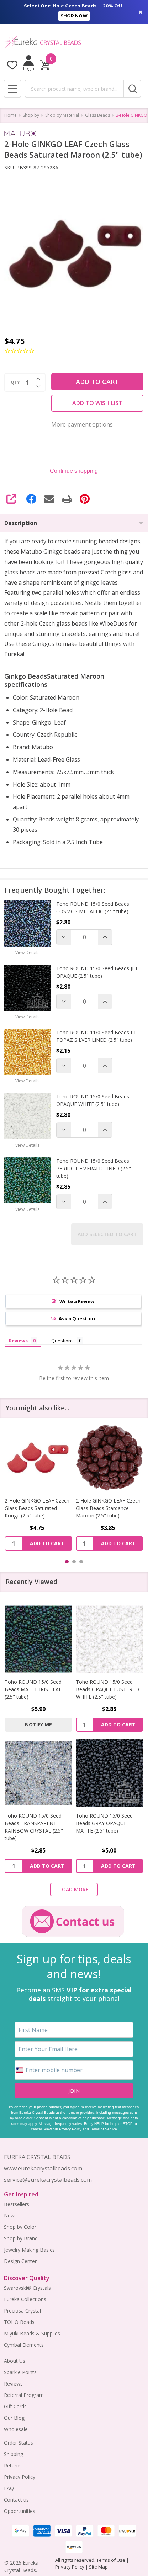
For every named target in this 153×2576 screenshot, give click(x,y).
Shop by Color (20, 2227)
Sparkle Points (20, 2372)
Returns (13, 2465)
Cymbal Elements (24, 2345)
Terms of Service (104, 2129)
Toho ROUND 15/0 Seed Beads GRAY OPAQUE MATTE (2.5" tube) (104, 1823)
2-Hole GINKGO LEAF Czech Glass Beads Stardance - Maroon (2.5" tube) (37, 1508)
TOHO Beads (19, 2322)
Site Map (98, 2567)
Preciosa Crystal (22, 2311)
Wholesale (16, 2429)
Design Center (20, 2261)
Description (21, 523)
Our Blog (14, 2418)
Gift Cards (15, 2406)
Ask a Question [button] (77, 1318)
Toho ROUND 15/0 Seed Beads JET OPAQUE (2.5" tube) (97, 972)
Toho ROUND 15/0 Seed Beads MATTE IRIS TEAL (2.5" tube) (33, 1689)
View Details (27, 953)
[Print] (67, 499)
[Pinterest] (85, 499)
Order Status (19, 2443)
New (9, 2216)
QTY (15, 382)
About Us (15, 2361)
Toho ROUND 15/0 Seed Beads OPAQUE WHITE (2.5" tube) (93, 1100)
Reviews (13, 2384)
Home (10, 115)
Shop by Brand (21, 2238)
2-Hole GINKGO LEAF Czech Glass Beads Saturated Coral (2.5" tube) (109, 1508)
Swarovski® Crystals (27, 2288)
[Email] (49, 499)
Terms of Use (111, 2560)
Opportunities (20, 2511)
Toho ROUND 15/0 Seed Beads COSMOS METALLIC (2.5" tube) (93, 908)
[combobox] (74, 89)
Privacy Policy (70, 2129)
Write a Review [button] (77, 1301)
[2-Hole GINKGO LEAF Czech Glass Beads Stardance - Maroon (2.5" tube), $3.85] (38, 1458)
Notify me (38, 1725)
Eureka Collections (25, 2299)
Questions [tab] (62, 1341)
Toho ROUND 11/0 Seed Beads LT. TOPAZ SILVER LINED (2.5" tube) (97, 1036)
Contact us (16, 2500)
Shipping (14, 2454)
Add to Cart (97, 382)
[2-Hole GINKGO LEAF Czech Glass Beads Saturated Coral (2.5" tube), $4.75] (110, 1458)
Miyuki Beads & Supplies (32, 2333)
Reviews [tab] (18, 1341)
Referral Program (24, 2395)
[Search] (132, 89)
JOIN (74, 2091)
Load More (74, 1889)
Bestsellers (17, 2204)
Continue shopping (74, 471)
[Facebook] (31, 499)
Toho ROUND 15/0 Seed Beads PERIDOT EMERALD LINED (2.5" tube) (94, 1168)
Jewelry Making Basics (29, 2250)
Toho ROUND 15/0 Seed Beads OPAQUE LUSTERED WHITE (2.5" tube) (107, 1689)
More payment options (82, 424)
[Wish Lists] (12, 65)
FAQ (9, 2488)
